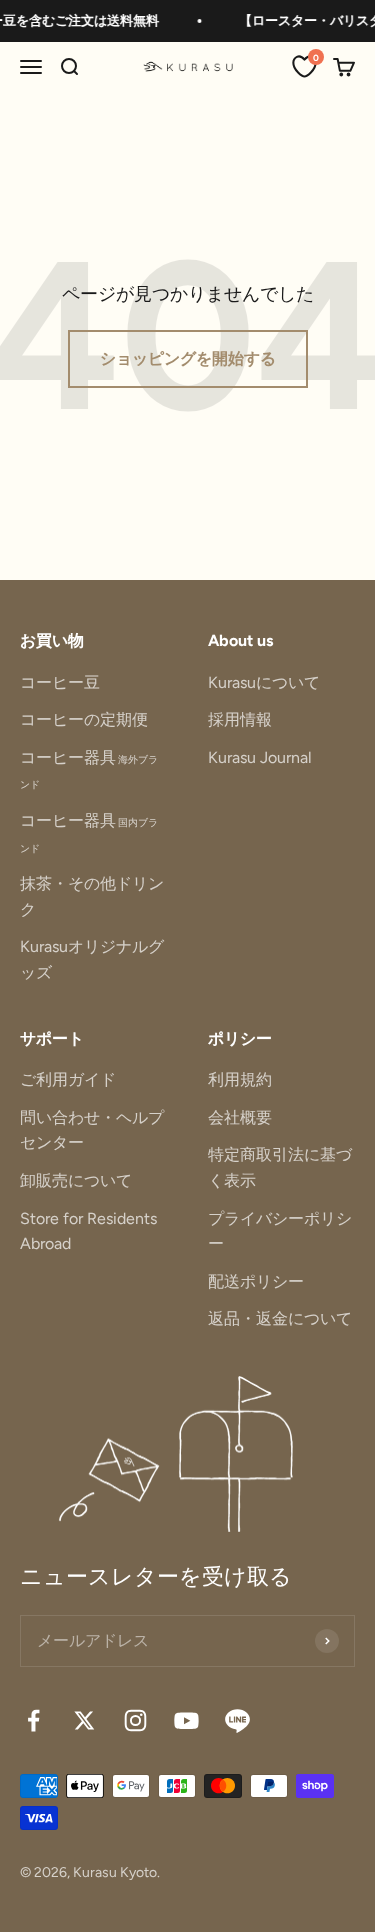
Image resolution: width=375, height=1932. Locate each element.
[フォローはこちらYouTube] (186, 1720)
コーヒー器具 (89, 769)
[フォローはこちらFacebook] (33, 1720)
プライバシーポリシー (280, 1231)
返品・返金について (280, 1318)
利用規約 (240, 1079)
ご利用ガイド (68, 1079)
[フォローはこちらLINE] (237, 1720)
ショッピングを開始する (188, 358)
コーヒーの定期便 (84, 719)
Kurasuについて (264, 682)
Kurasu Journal (260, 757)
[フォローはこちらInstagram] (135, 1720)
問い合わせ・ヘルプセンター (92, 1130)
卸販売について (76, 1180)
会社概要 (240, 1117)
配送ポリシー (256, 1281)
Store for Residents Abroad (88, 1231)
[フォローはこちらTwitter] (84, 1720)
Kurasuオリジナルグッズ (92, 959)
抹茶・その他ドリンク (92, 896)
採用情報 (240, 719)
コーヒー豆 (60, 682)
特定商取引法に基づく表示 (280, 1167)
